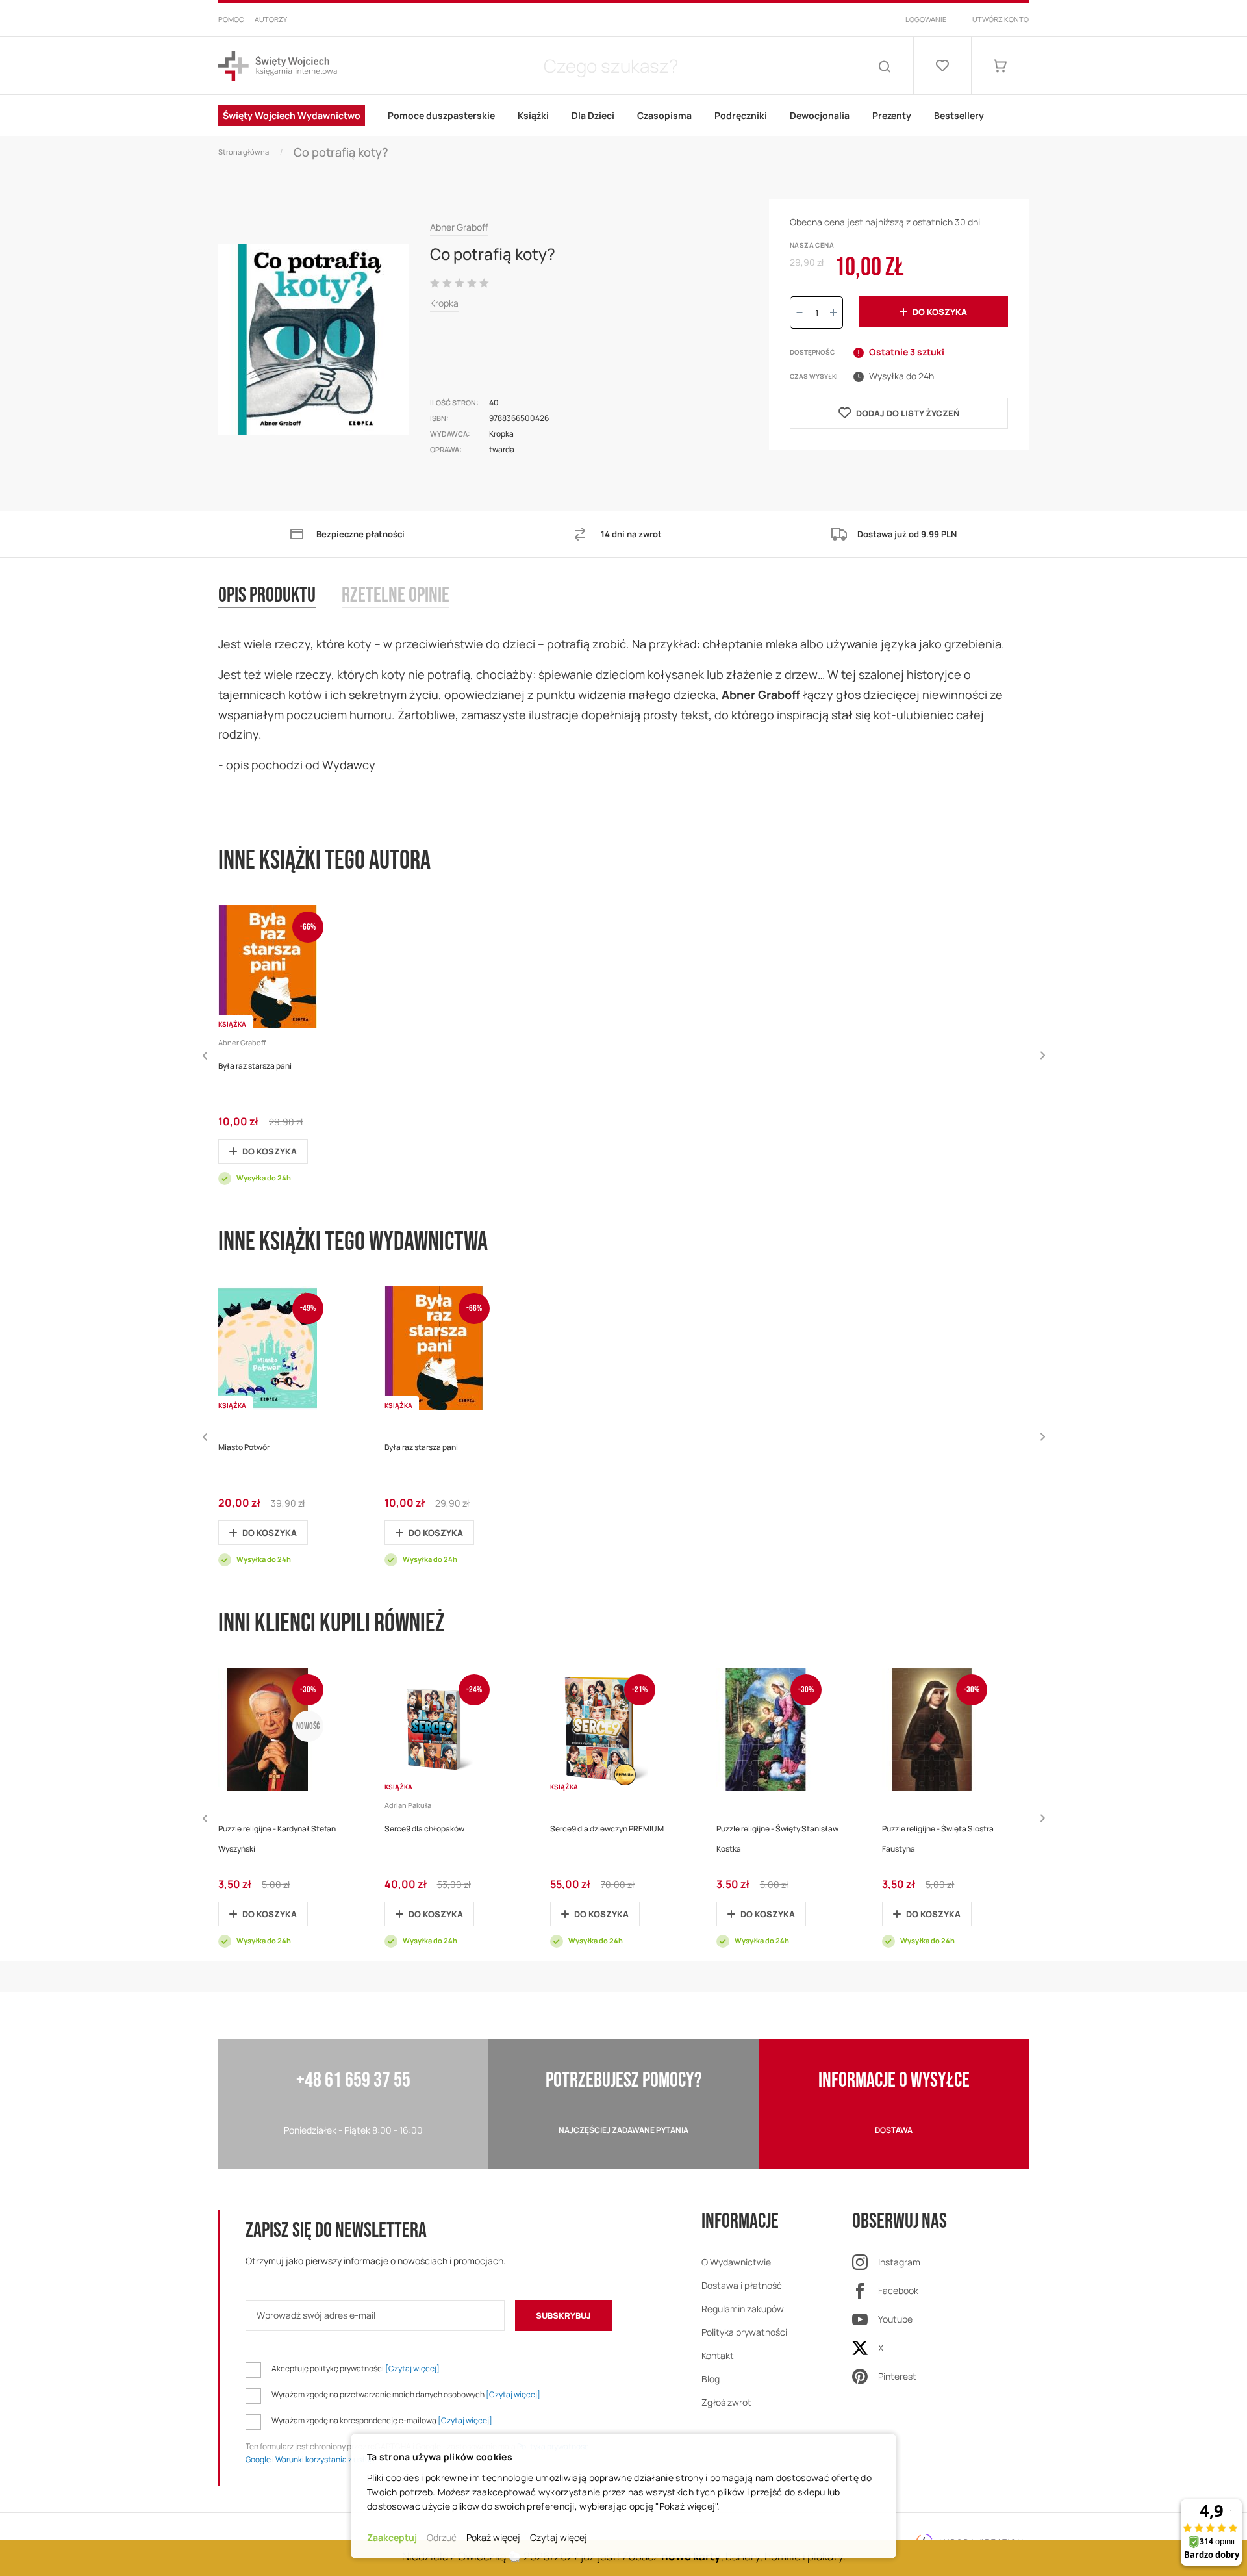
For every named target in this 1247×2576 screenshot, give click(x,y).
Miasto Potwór (244, 1447)
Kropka (444, 303)
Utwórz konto (1001, 19)
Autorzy (271, 19)
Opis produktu (267, 596)
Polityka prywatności (744, 2332)
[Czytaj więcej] (412, 2368)
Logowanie (926, 19)
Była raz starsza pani (255, 1066)
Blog (711, 2379)
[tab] (280, 609)
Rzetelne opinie (396, 596)
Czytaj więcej (559, 2537)
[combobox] (611, 66)
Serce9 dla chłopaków (424, 1829)
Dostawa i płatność (742, 2285)
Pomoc (231, 19)
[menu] (623, 116)
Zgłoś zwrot (726, 2402)
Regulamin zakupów (743, 2309)
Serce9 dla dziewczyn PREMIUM (607, 1829)
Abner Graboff (459, 227)
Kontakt (718, 2355)
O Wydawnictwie (736, 2262)
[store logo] (278, 66)
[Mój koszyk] (1000, 66)
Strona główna (244, 152)
